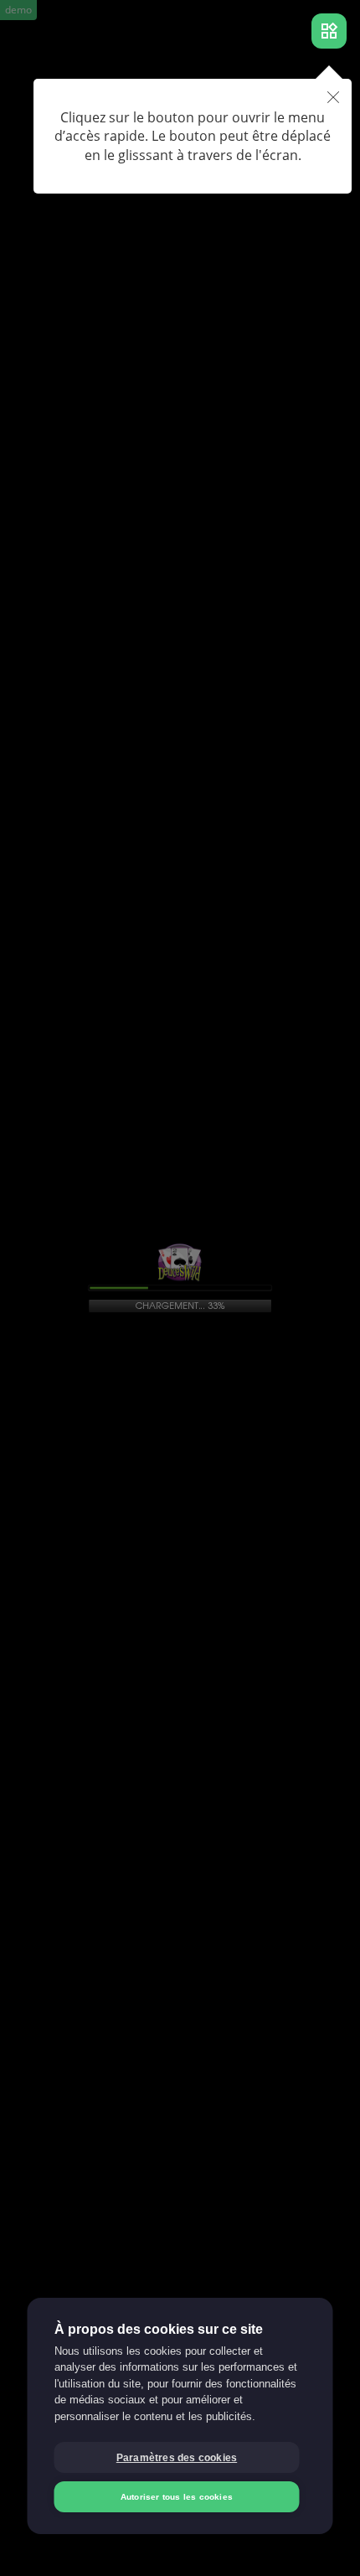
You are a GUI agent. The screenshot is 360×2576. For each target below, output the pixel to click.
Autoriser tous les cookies (177, 2497)
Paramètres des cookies (177, 2458)
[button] (333, 98)
